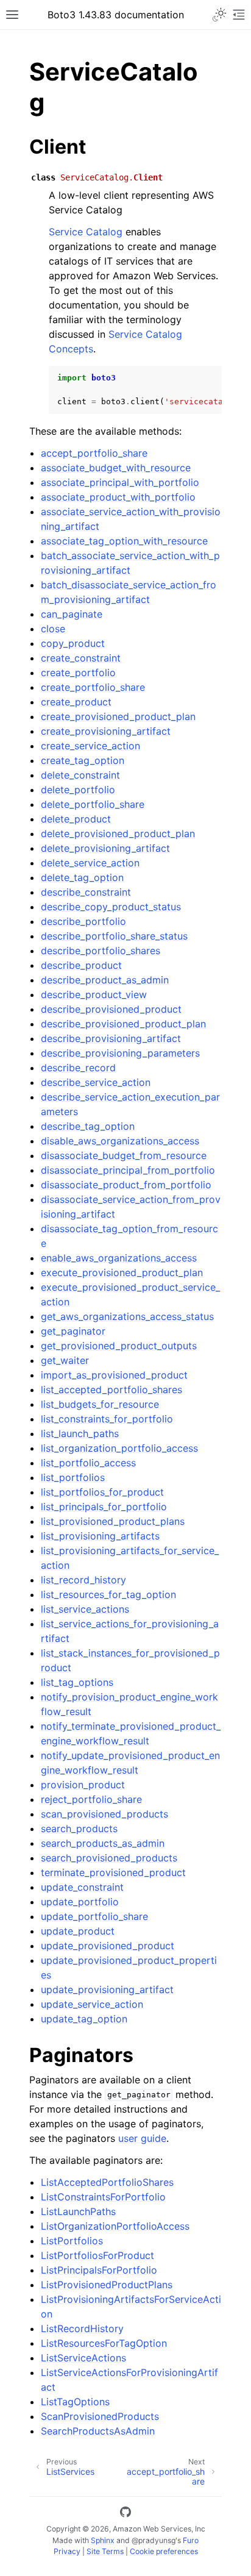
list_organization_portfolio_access (119, 1448)
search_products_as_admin (103, 1843)
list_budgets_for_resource (100, 1404)
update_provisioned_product (108, 1946)
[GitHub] (125, 2514)
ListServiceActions (83, 2358)
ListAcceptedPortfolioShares (107, 2182)
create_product (76, 702)
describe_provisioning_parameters (120, 1053)
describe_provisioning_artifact (111, 1038)
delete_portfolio (78, 790)
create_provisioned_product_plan (118, 716)
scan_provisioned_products (104, 1814)
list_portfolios (73, 1477)
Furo (191, 2540)
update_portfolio (80, 1902)
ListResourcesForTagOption (104, 2343)
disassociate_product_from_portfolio (126, 1185)
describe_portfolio (83, 921)
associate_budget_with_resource (116, 468)
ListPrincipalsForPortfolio (99, 2270)
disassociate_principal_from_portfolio (128, 1170)
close (53, 629)
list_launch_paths (80, 1433)
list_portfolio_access (88, 1463)
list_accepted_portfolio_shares (111, 1390)
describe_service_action (96, 1082)
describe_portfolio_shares (101, 951)
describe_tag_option (88, 1126)
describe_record (78, 1068)
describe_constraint (86, 892)
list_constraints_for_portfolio (107, 1419)
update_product (78, 1931)
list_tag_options (77, 1682)
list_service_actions (85, 1609)
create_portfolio (78, 673)
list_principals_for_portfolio (104, 1507)
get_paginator (73, 1331)
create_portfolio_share (93, 687)
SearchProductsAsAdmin (98, 2431)
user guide (142, 2138)
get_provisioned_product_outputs (119, 1346)
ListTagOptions (75, 2402)
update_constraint (82, 1887)
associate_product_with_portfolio (118, 497)
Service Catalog (86, 232)
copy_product (73, 643)
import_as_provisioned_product (114, 1375)
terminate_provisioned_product (113, 1872)
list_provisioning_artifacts (100, 1536)
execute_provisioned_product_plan (122, 1272)
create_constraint (81, 658)
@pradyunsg (154, 2540)
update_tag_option (84, 2019)
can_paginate (72, 614)
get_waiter (65, 1360)
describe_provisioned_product (111, 1009)
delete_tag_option (82, 877)
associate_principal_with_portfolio (120, 482)
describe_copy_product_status (111, 907)
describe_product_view (94, 994)
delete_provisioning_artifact (105, 848)
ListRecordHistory (82, 2328)
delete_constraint (80, 775)
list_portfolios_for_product (102, 1492)
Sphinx (103, 2540)
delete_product (76, 819)
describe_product (81, 965)
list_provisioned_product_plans (113, 1521)
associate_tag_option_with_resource (124, 541)
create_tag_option (83, 760)
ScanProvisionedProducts (100, 2416)
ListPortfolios (72, 2241)
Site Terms (105, 2551)
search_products (79, 1829)
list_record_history (83, 1580)
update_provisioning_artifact (107, 1989)
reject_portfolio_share (91, 1799)
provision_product (83, 1785)
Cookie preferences (164, 2551)
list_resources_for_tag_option (108, 1594)
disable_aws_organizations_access (120, 1141)
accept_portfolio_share (94, 453)
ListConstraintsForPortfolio (103, 2197)
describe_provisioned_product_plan (123, 1024)
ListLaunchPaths (78, 2211)
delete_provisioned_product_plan (118, 833)
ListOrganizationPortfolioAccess (115, 2226)
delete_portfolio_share (93, 804)
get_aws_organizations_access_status (127, 1316)
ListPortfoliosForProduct (97, 2255)
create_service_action (90, 746)
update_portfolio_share (94, 1916)
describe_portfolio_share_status (114, 936)
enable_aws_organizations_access (119, 1258)
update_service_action (92, 2004)
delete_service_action (90, 863)
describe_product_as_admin (105, 980)
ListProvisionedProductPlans (107, 2285)
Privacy (67, 2551)
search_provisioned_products (109, 1858)
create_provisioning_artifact (106, 731)
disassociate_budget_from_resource (124, 1155)
